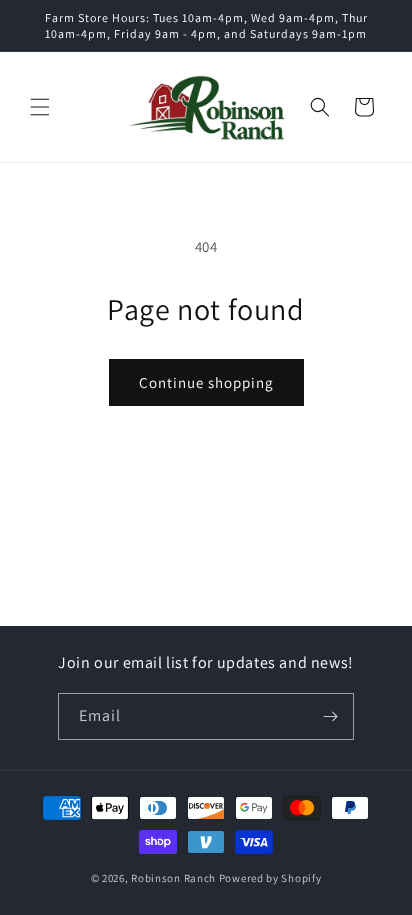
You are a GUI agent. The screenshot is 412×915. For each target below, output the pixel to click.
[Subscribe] (331, 716)
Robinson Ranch (173, 878)
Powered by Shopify (270, 878)
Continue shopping (206, 382)
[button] (40, 107)
